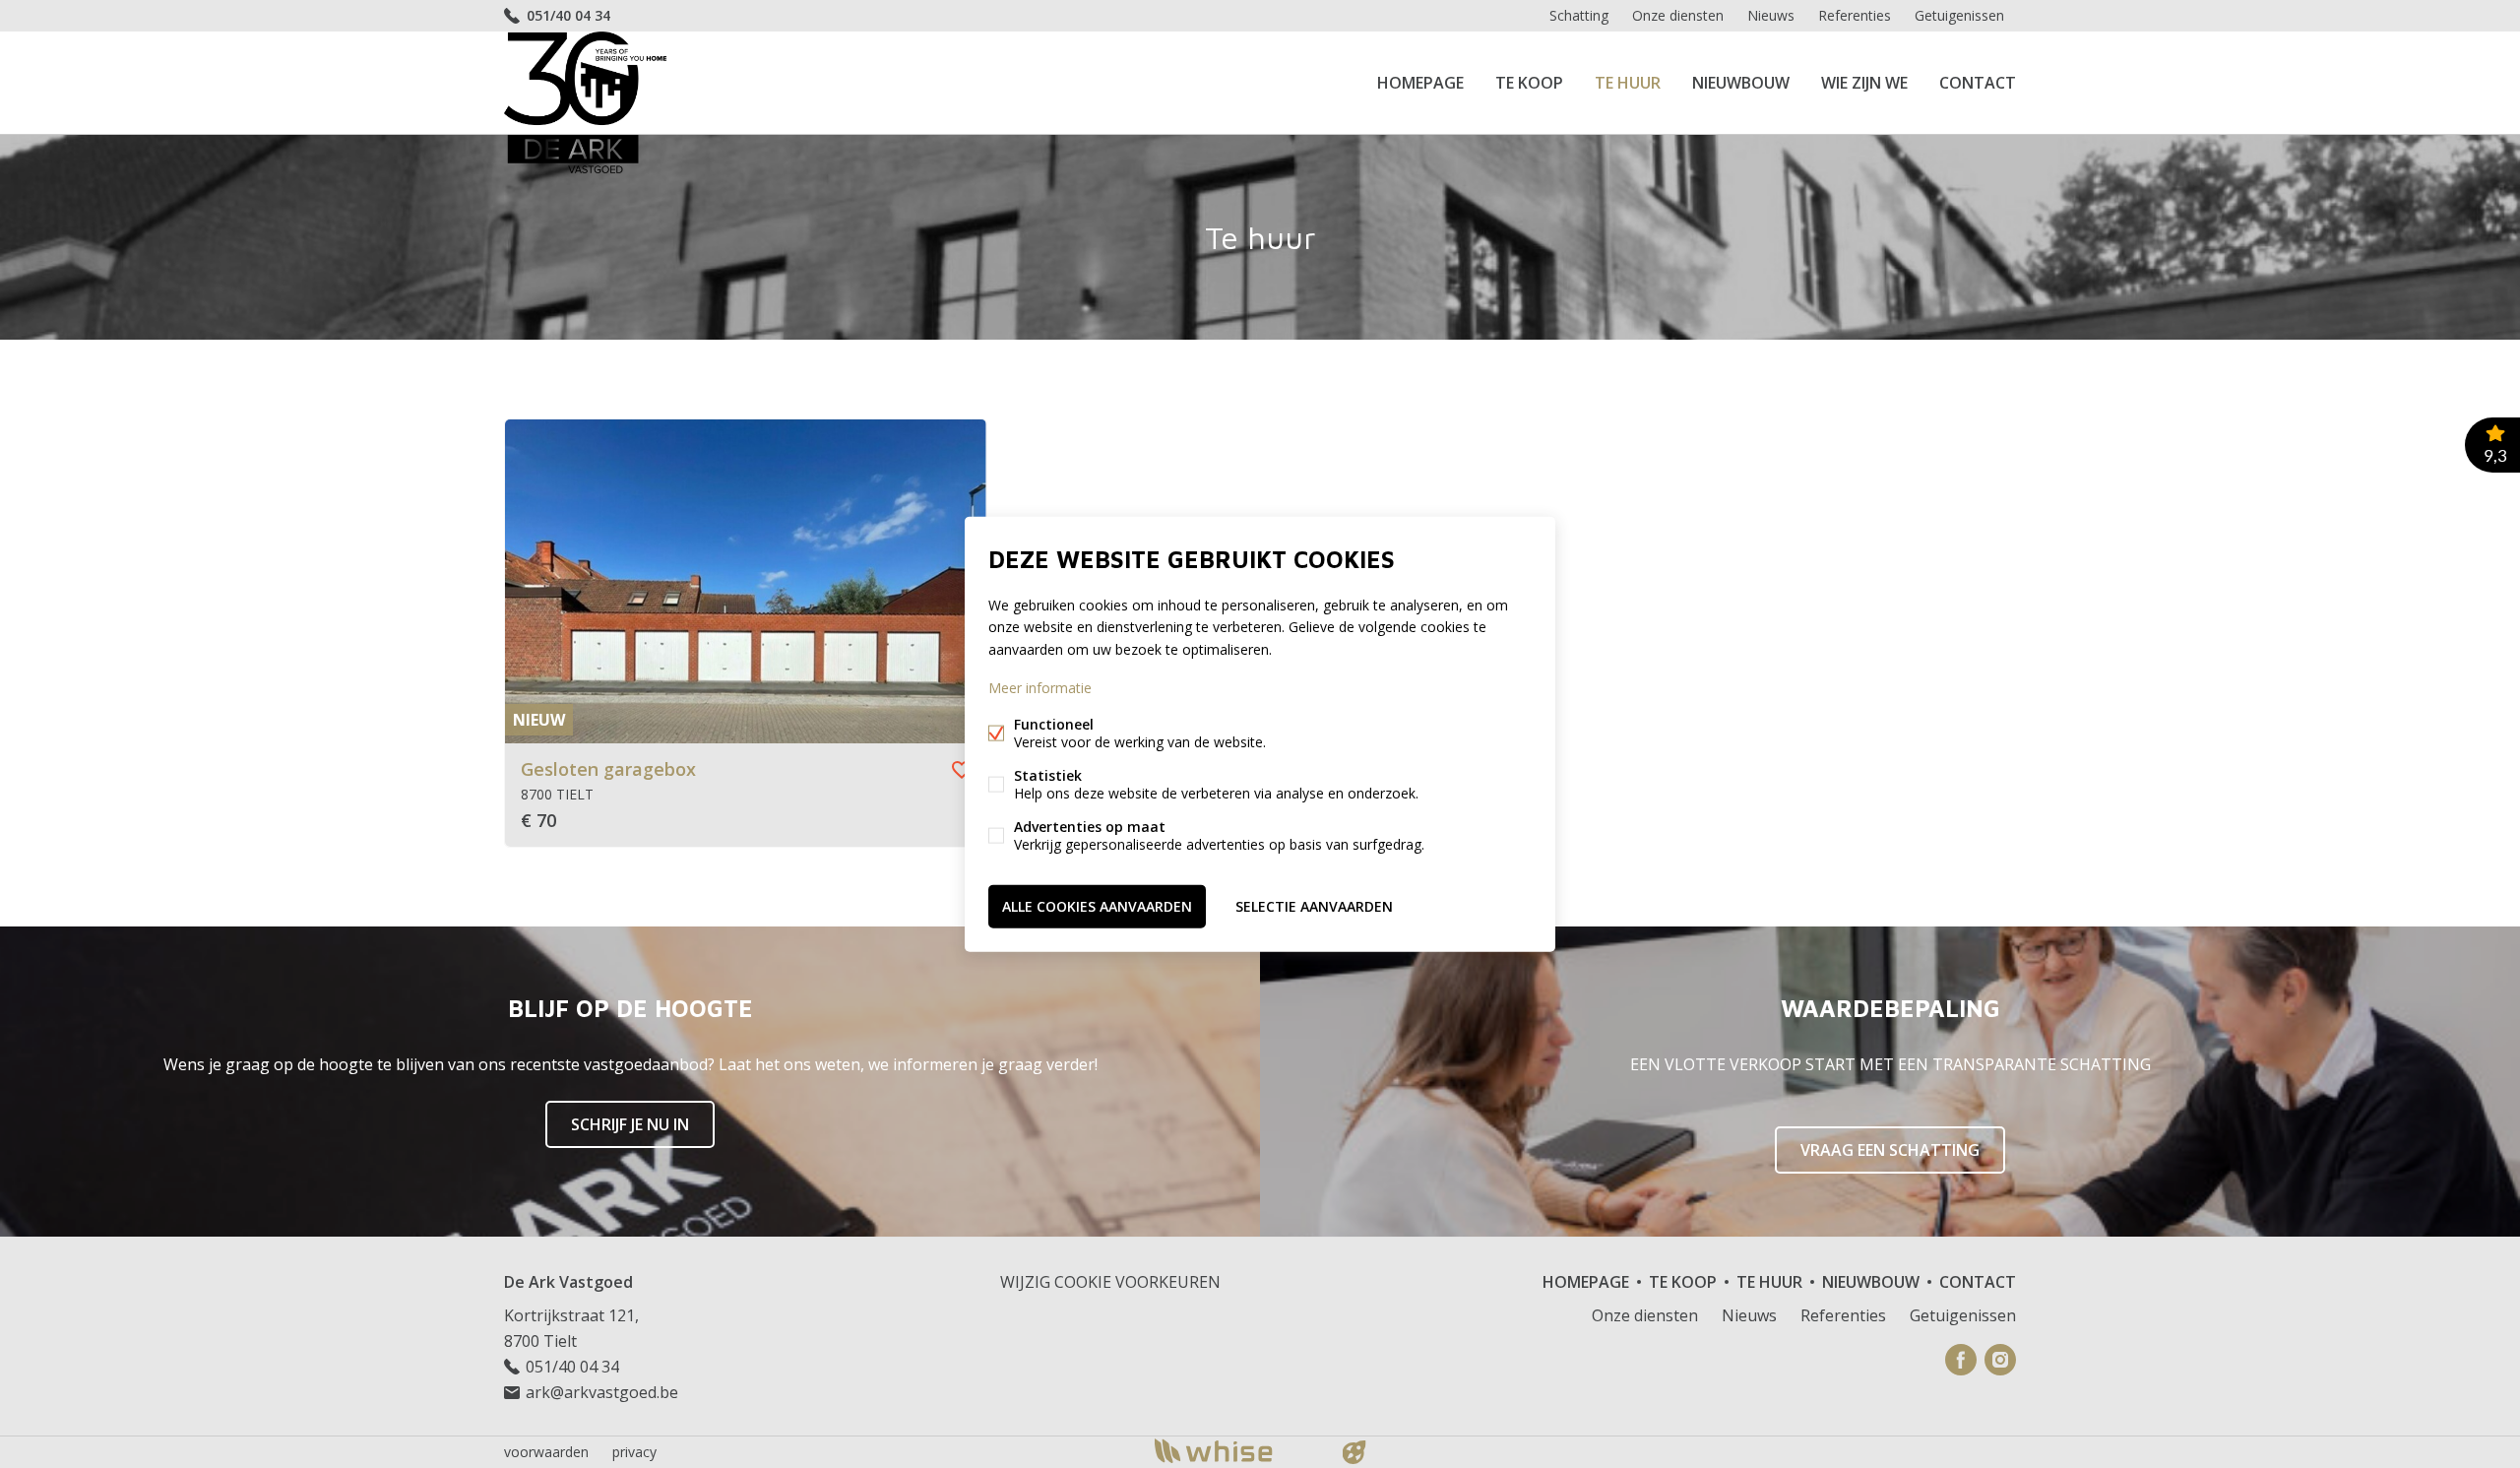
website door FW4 (1354, 1452)
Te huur (1628, 83)
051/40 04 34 (568, 15)
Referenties (1855, 15)
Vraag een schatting (1890, 1150)
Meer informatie (1040, 687)
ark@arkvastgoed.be (602, 1392)
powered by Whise (1237, 1451)
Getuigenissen (1959, 15)
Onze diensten (1678, 15)
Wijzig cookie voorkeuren (1110, 1282)
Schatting (1579, 15)
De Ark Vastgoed (568, 1282)
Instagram (2000, 1360)
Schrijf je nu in (630, 1124)
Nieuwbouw (1741, 83)
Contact (1978, 83)
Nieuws (1771, 15)
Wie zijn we (1864, 83)
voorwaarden (546, 1452)
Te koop (1529, 83)
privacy (634, 1452)
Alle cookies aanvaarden (1097, 905)
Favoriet (962, 770)
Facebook (1961, 1360)
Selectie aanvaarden (1314, 905)
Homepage (1420, 83)
